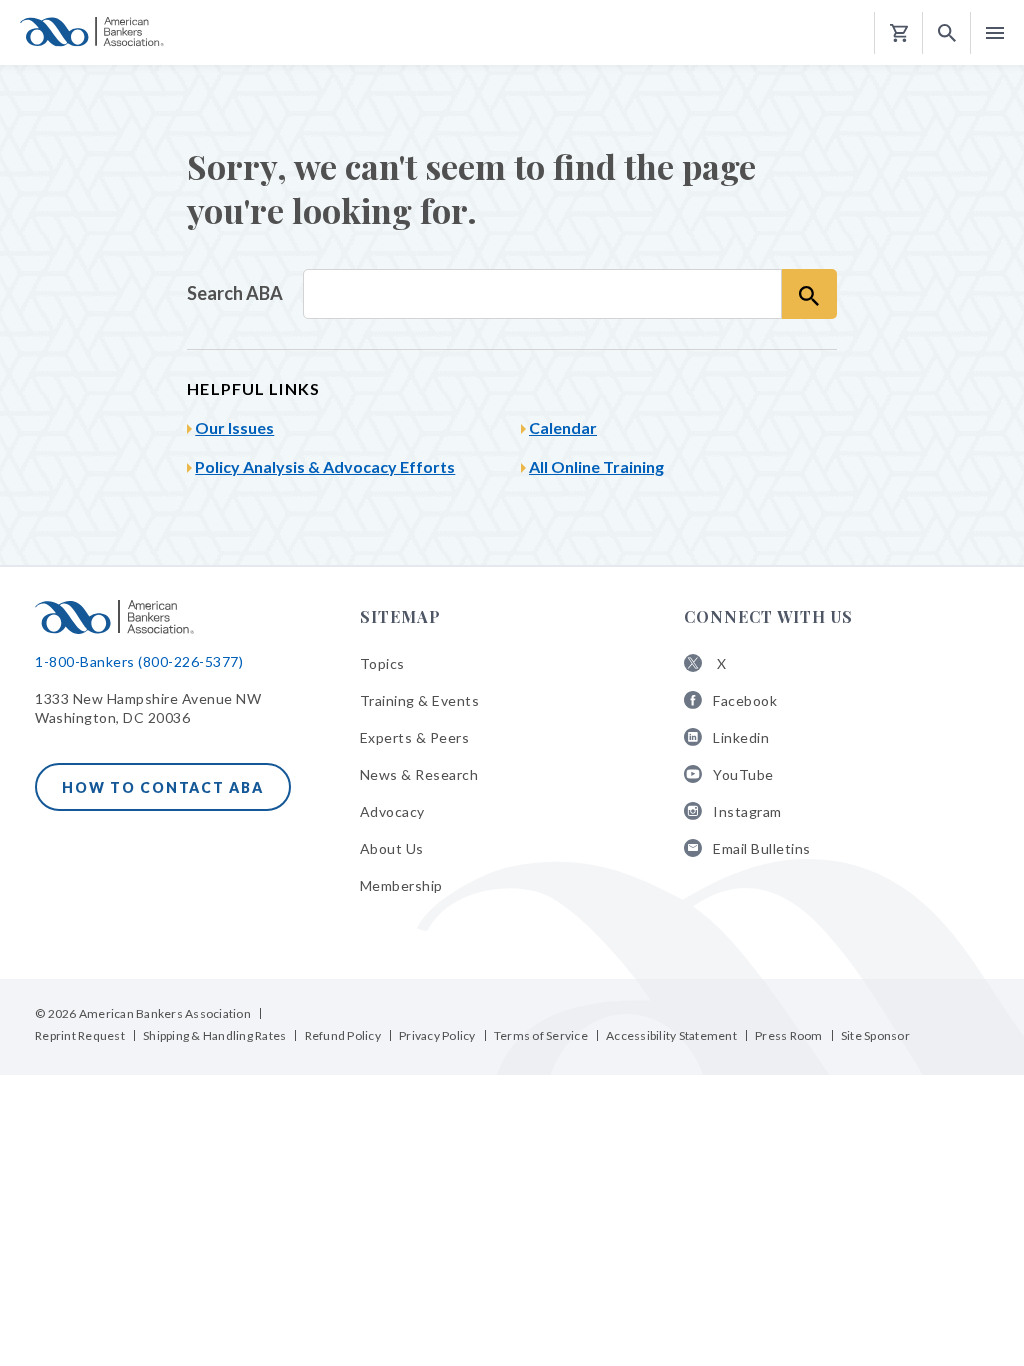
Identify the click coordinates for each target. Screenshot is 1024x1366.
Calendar (563, 427)
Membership (401, 885)
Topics (382, 663)
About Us (392, 848)
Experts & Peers (415, 737)
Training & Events (420, 700)
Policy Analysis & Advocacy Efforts (325, 466)
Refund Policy (343, 1035)
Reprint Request (80, 1035)
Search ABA (235, 293)
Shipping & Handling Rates (214, 1035)
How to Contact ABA (163, 787)
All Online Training (596, 466)
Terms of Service (541, 1035)
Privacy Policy (437, 1035)
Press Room (789, 1035)
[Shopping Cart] (899, 33)
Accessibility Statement (671, 1035)
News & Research (419, 774)
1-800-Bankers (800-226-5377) (139, 661)
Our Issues (234, 427)
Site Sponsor (875, 1035)
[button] (947, 33)
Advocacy (392, 811)
